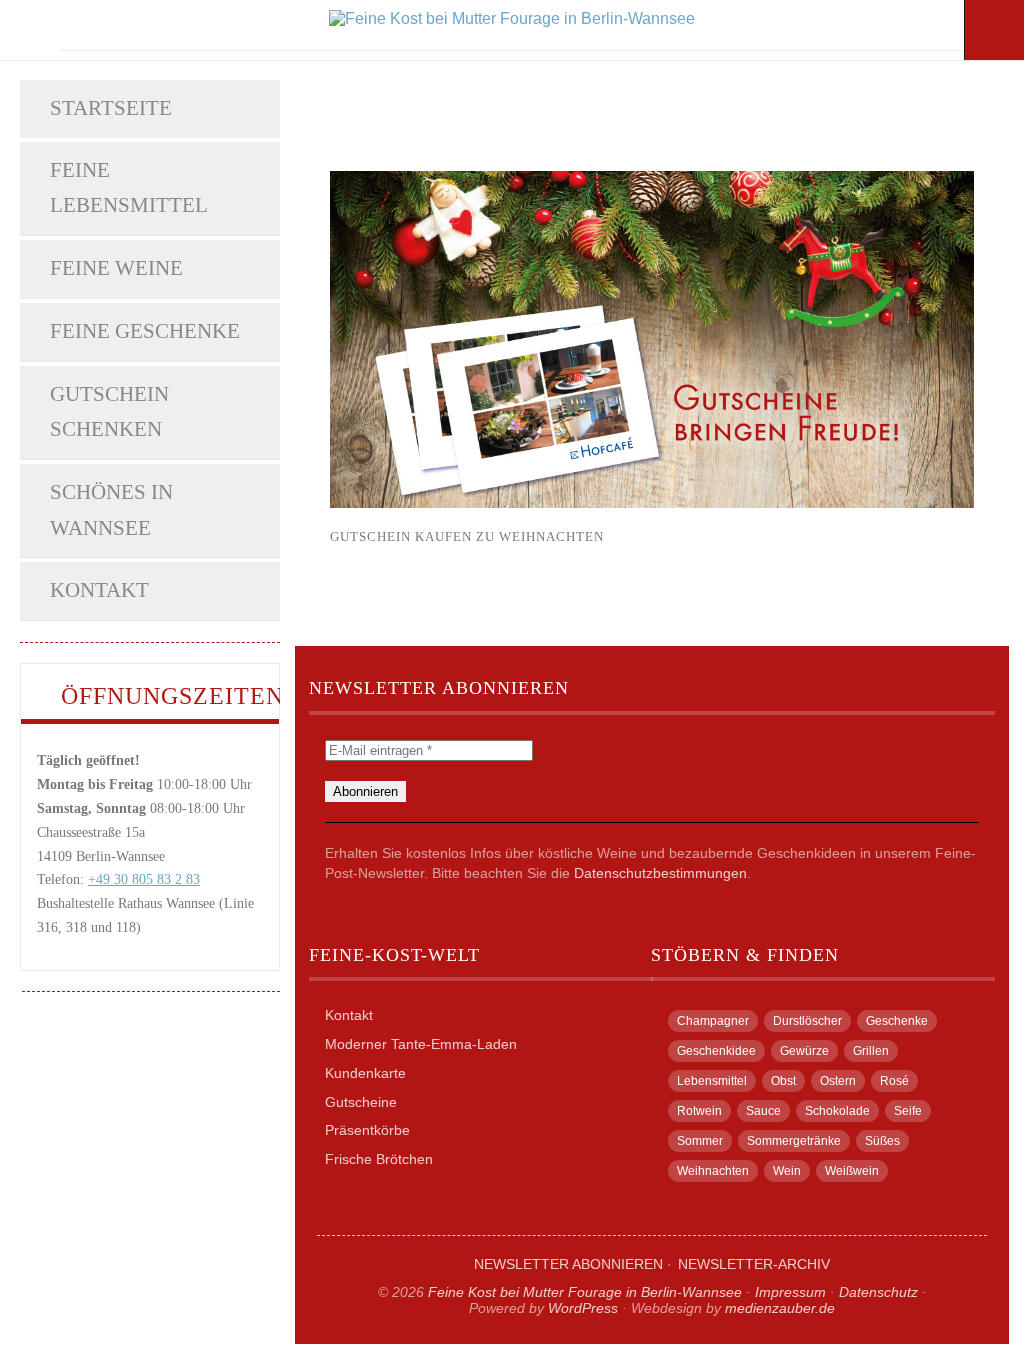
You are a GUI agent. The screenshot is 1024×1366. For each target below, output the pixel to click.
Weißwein (852, 1171)
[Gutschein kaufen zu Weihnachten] (652, 502)
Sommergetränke (794, 1141)
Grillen (871, 1051)
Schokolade (837, 1111)
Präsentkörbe (367, 1130)
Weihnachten (713, 1171)
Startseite (111, 108)
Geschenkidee (716, 1051)
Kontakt (99, 590)
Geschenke (897, 1021)
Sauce (763, 1111)
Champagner (713, 1021)
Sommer (700, 1141)
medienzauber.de (780, 1308)
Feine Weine (116, 268)
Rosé (894, 1081)
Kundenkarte (365, 1073)
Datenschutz (878, 1292)
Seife (908, 1111)
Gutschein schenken (109, 412)
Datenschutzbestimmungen (660, 873)
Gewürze (804, 1051)
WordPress (583, 1308)
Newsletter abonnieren (568, 1264)
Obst (783, 1081)
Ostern (838, 1081)
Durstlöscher (807, 1021)
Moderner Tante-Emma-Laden (421, 1044)
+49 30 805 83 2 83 (144, 879)
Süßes (882, 1141)
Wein (787, 1171)
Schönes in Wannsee (111, 510)
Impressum (790, 1292)
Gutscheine (361, 1102)
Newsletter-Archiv (754, 1264)
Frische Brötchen (379, 1159)
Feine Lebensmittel (129, 188)
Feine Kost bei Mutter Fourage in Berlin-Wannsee (585, 1292)
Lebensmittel (712, 1081)
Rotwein (699, 1111)
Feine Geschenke (145, 331)
